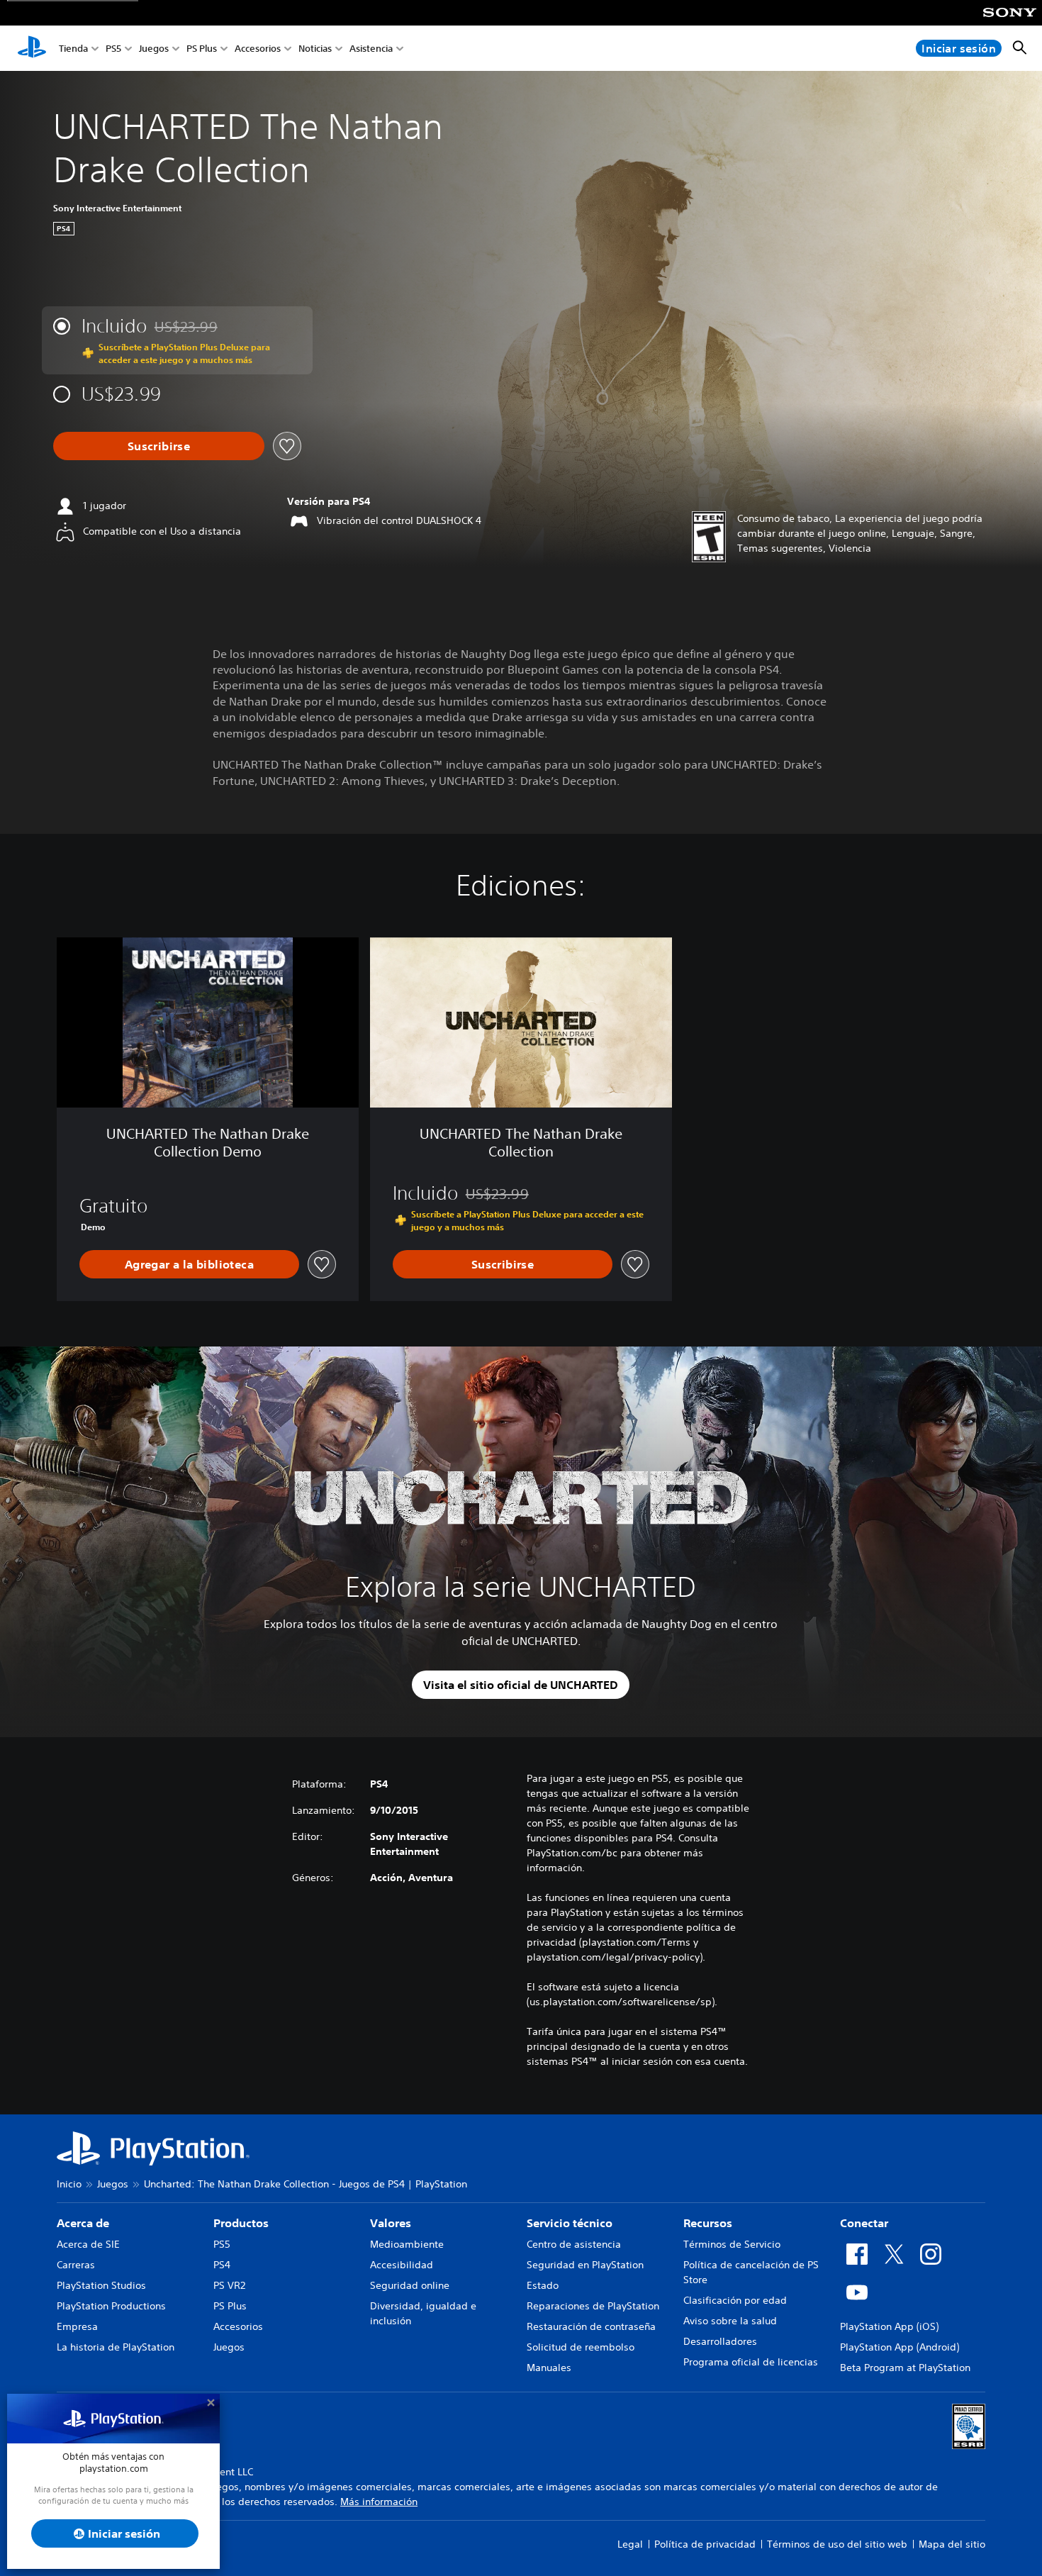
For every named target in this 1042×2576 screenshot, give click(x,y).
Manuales (549, 2368)
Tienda (73, 49)
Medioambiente (407, 2244)
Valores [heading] (391, 2223)
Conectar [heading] (864, 2223)
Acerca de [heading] (83, 2223)
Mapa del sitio (952, 2544)
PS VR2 (229, 2285)
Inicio (69, 2184)
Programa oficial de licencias (751, 2362)
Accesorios (258, 49)
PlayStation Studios (101, 2285)
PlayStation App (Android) (900, 2347)
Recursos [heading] (708, 2223)
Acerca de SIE (88, 2244)
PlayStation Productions (111, 2306)
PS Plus (202, 49)
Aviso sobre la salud (730, 2321)
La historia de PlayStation (116, 2347)
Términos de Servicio (732, 2244)
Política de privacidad (705, 2544)
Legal (630, 2544)
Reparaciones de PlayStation (593, 2306)
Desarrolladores (720, 2341)
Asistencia (371, 49)
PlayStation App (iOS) (889, 2326)
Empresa (77, 2326)
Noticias (315, 49)
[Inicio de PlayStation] (32, 48)
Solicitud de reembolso (581, 2347)
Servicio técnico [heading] (570, 2223)
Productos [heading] (241, 2223)
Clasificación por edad (735, 2300)
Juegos (154, 49)
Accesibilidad (402, 2265)
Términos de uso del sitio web (837, 2544)
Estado (543, 2285)
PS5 (113, 49)
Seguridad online (410, 2285)
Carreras (76, 2265)
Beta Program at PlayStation (905, 2368)
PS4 (222, 2265)
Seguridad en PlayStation (585, 2265)
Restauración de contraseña (591, 2326)
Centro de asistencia (574, 2244)
